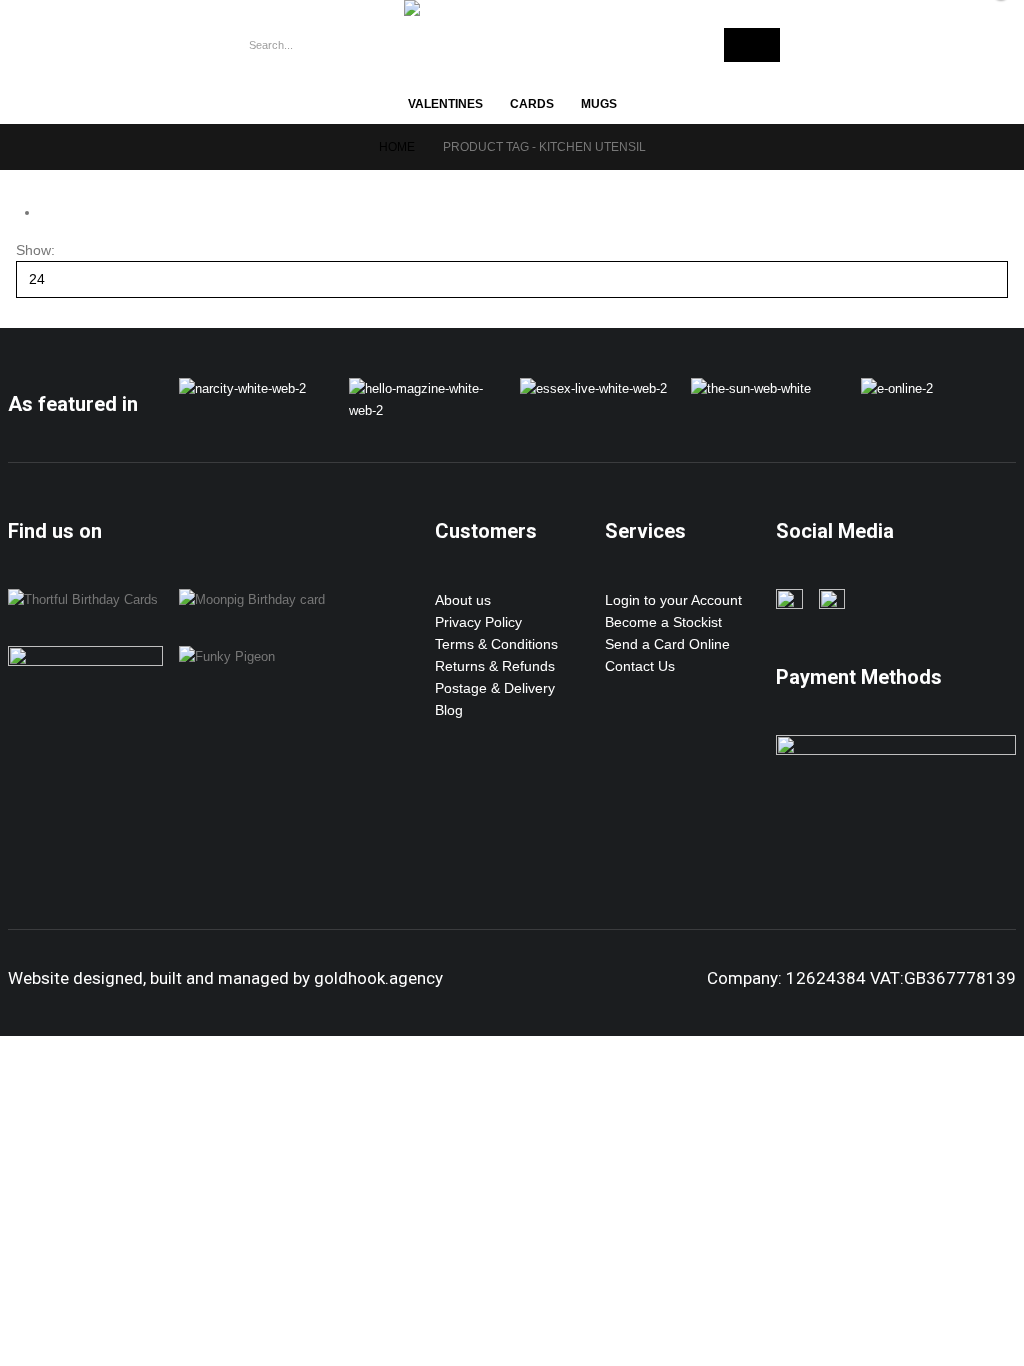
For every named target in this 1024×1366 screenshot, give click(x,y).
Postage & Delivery (495, 688)
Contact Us (640, 666)
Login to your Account (673, 600)
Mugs (599, 104)
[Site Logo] (494, 8)
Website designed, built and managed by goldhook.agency (225, 978)
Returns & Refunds (495, 666)
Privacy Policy (478, 622)
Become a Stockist (663, 622)
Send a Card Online (667, 644)
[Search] (752, 45)
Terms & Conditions (496, 644)
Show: (35, 250)
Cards (532, 104)
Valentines (445, 104)
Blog (449, 710)
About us (463, 600)
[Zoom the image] (242, 389)
